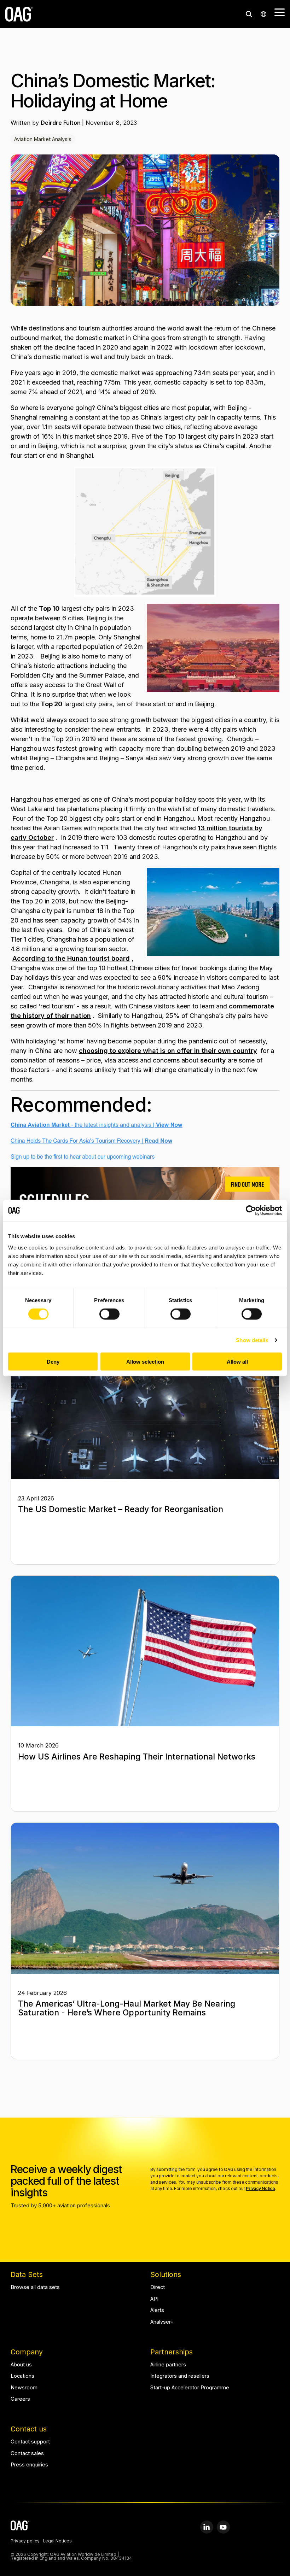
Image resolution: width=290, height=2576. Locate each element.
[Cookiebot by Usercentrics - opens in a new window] (251, 1211)
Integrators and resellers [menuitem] (180, 2376)
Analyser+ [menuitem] (162, 2322)
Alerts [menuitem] (157, 2310)
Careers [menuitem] (20, 2399)
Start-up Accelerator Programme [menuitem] (190, 2388)
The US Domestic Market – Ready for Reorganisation (121, 1509)
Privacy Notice (260, 2188)
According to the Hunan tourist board (71, 958)
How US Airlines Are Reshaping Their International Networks (137, 1757)
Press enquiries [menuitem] (29, 2465)
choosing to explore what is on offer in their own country (168, 1051)
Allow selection (145, 1361)
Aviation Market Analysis (43, 139)
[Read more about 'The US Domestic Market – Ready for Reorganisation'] (145, 1404)
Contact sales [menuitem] (27, 2454)
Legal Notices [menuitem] (57, 2541)
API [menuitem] (154, 2299)
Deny (53, 1361)
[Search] (249, 14)
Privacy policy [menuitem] (25, 2541)
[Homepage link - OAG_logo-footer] (20, 2527)
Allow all (237, 1361)
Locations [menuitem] (22, 2376)
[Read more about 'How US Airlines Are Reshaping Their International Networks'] (145, 1651)
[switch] (109, 1314)
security (213, 1060)
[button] (280, 12)
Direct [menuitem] (158, 2287)
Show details (252, 1340)
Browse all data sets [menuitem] (35, 2287)
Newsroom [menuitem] (24, 2388)
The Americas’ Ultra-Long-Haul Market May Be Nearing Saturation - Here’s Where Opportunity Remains (127, 2008)
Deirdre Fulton (61, 123)
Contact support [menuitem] (30, 2442)
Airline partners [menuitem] (168, 2365)
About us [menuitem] (21, 2365)
